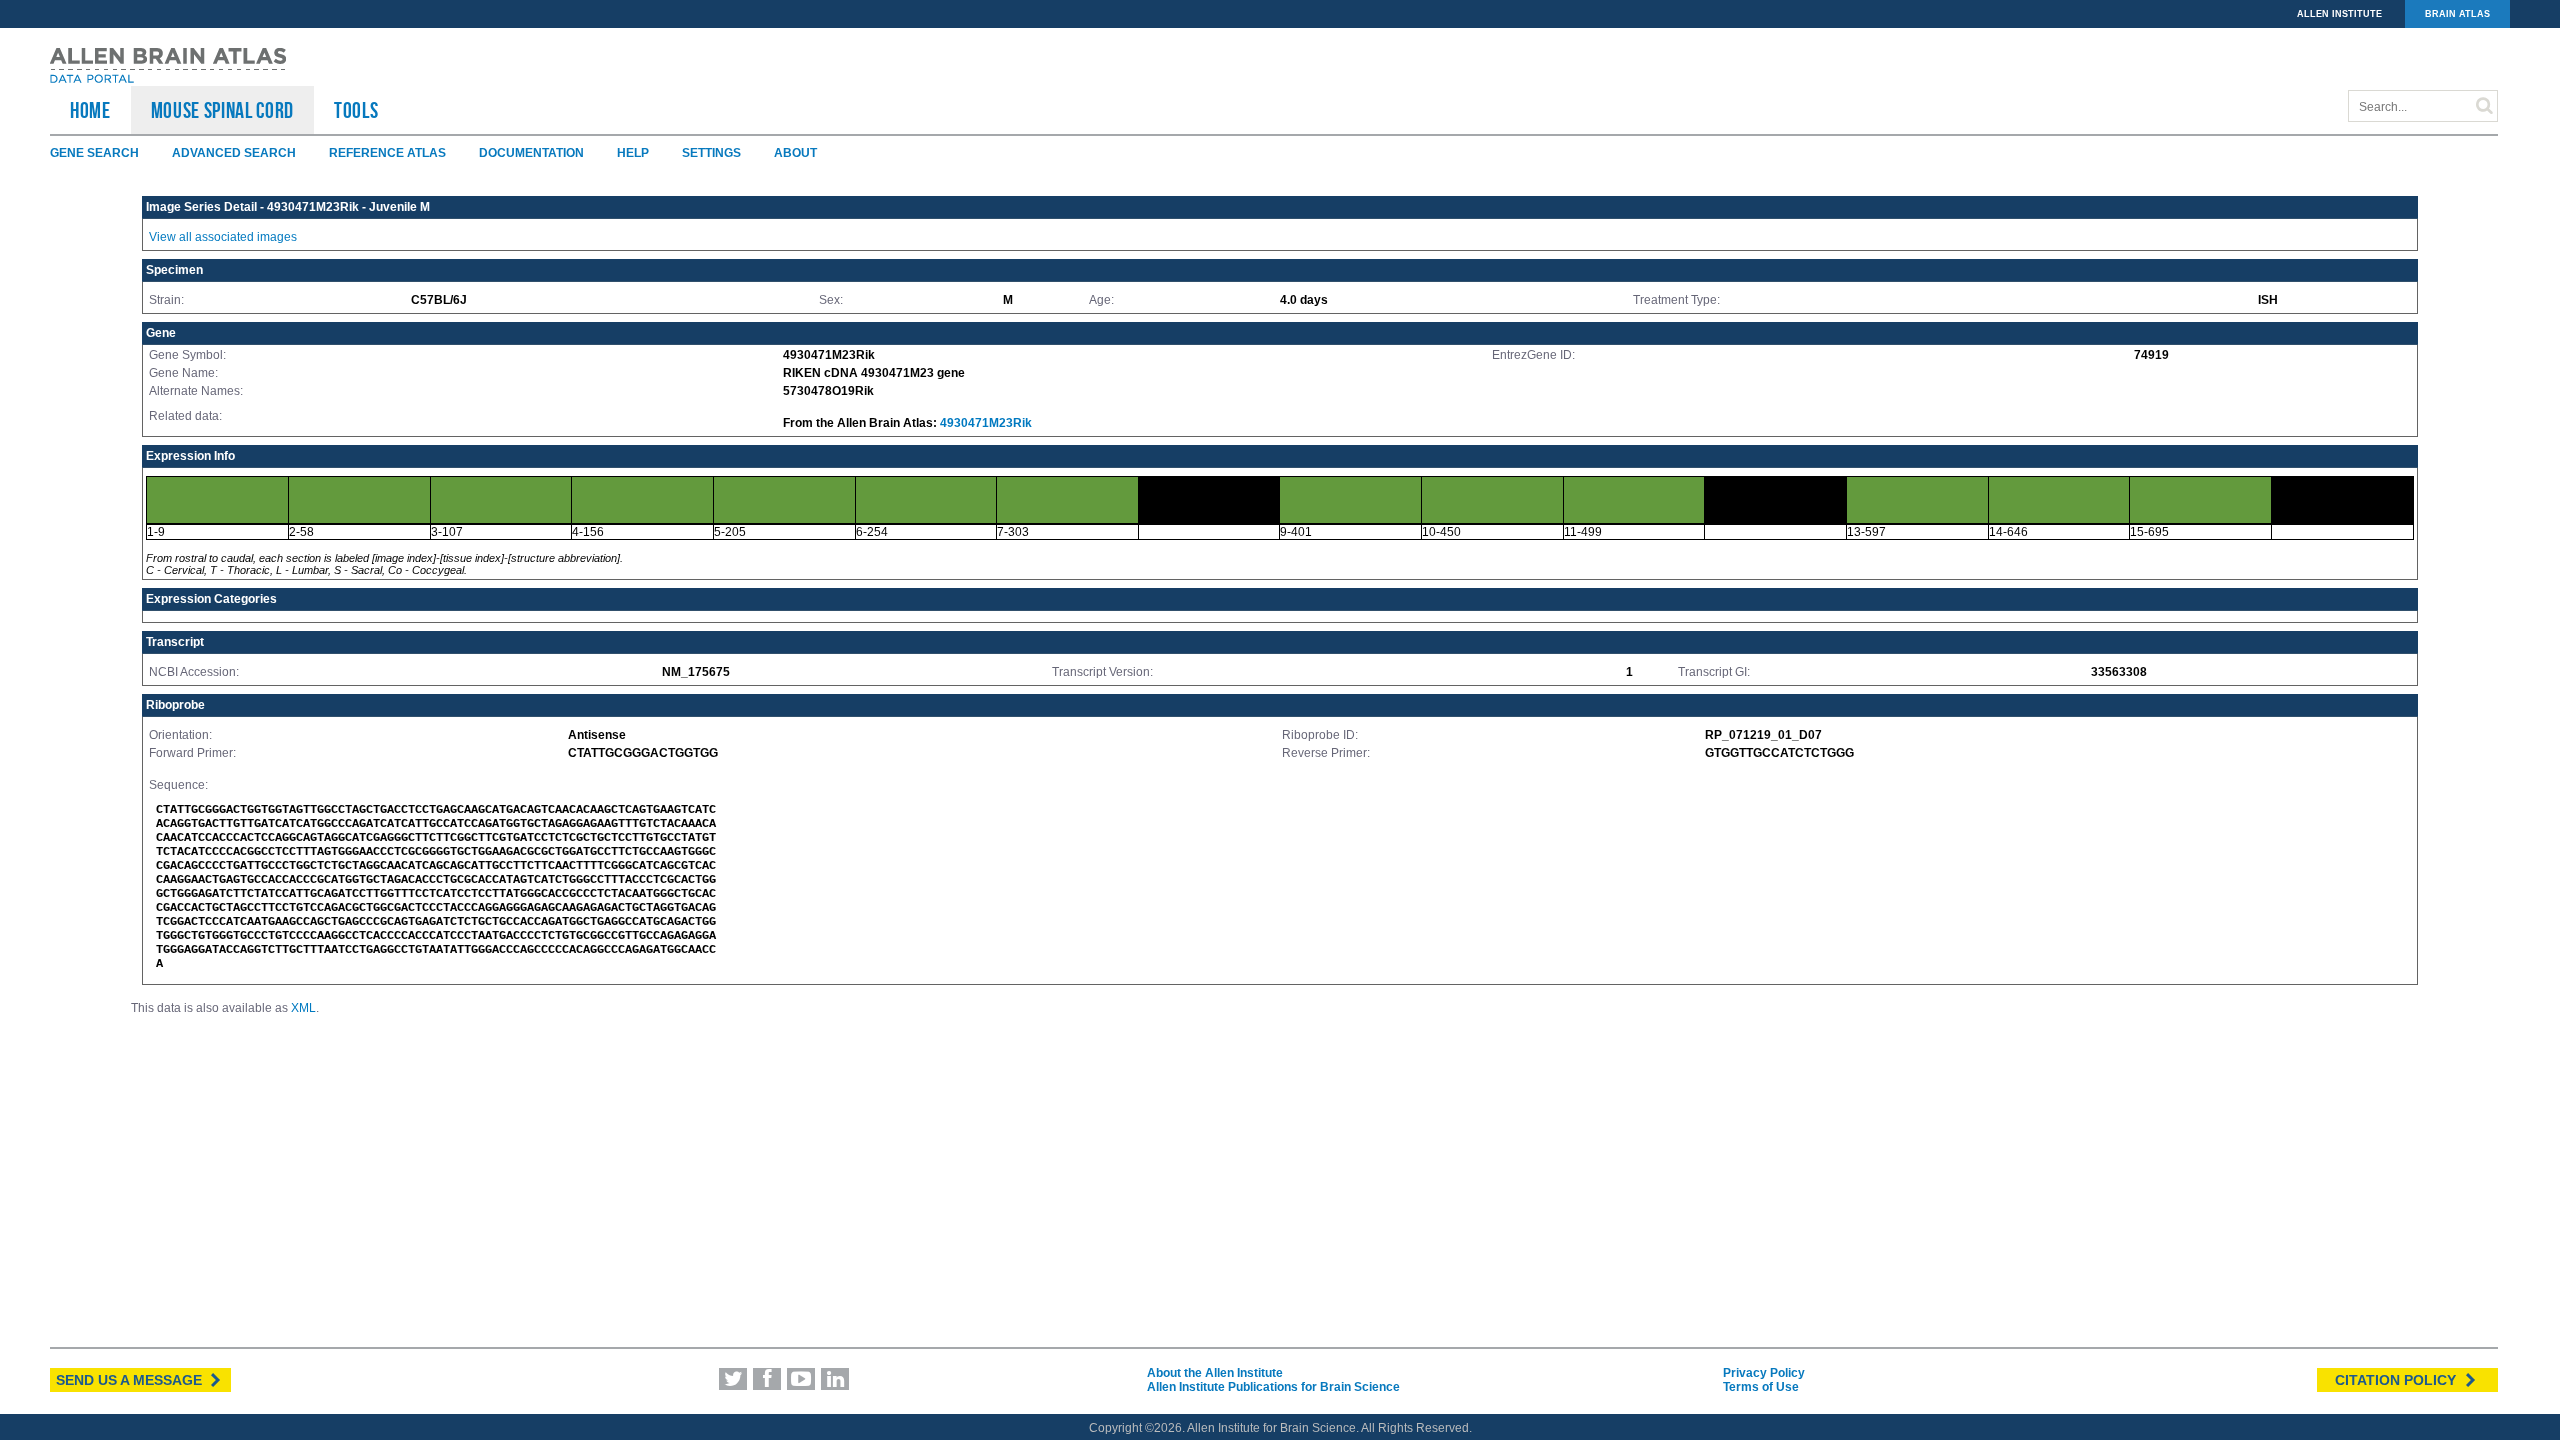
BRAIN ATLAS (2457, 14)
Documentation (531, 153)
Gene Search (94, 153)
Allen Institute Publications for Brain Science (1273, 1387)
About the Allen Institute (1215, 1373)
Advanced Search (234, 153)
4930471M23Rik (986, 423)
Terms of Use (1761, 1387)
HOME (90, 110)
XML (303, 1008)
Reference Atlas (387, 153)
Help (633, 153)
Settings (711, 153)
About (795, 153)
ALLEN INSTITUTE (2339, 14)
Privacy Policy (1764, 1373)
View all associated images (223, 237)
